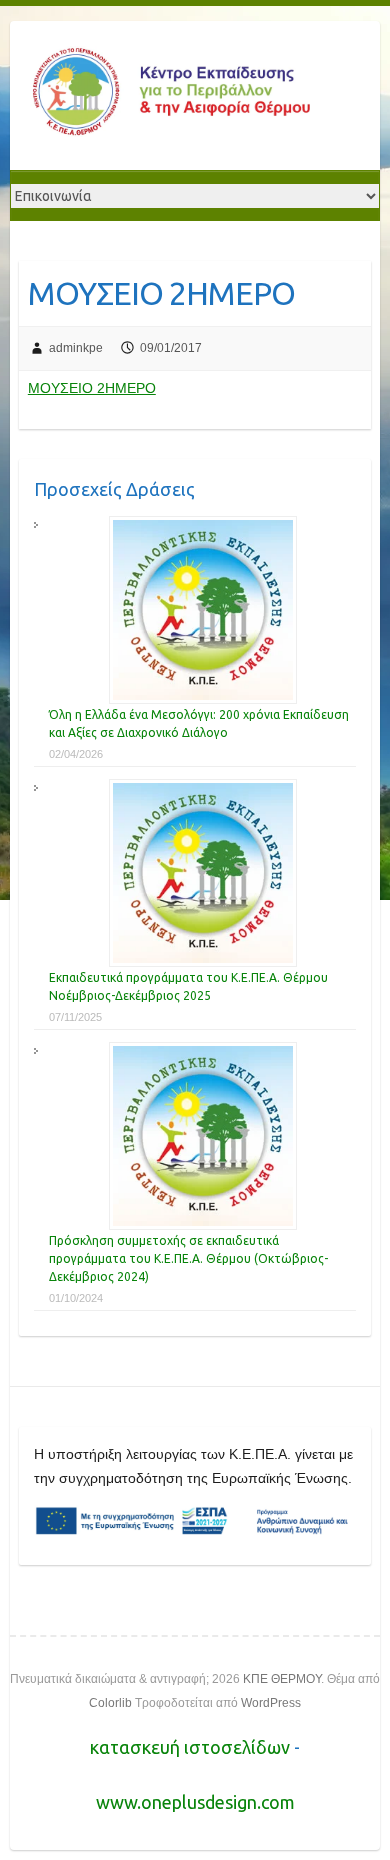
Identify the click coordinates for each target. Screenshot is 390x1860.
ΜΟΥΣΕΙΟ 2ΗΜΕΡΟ (92, 388)
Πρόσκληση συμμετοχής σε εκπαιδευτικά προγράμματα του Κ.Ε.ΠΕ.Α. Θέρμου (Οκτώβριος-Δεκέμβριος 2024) (188, 1258)
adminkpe (76, 348)
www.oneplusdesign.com (195, 1802)
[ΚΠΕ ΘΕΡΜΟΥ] (170, 95)
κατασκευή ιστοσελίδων (192, 1747)
